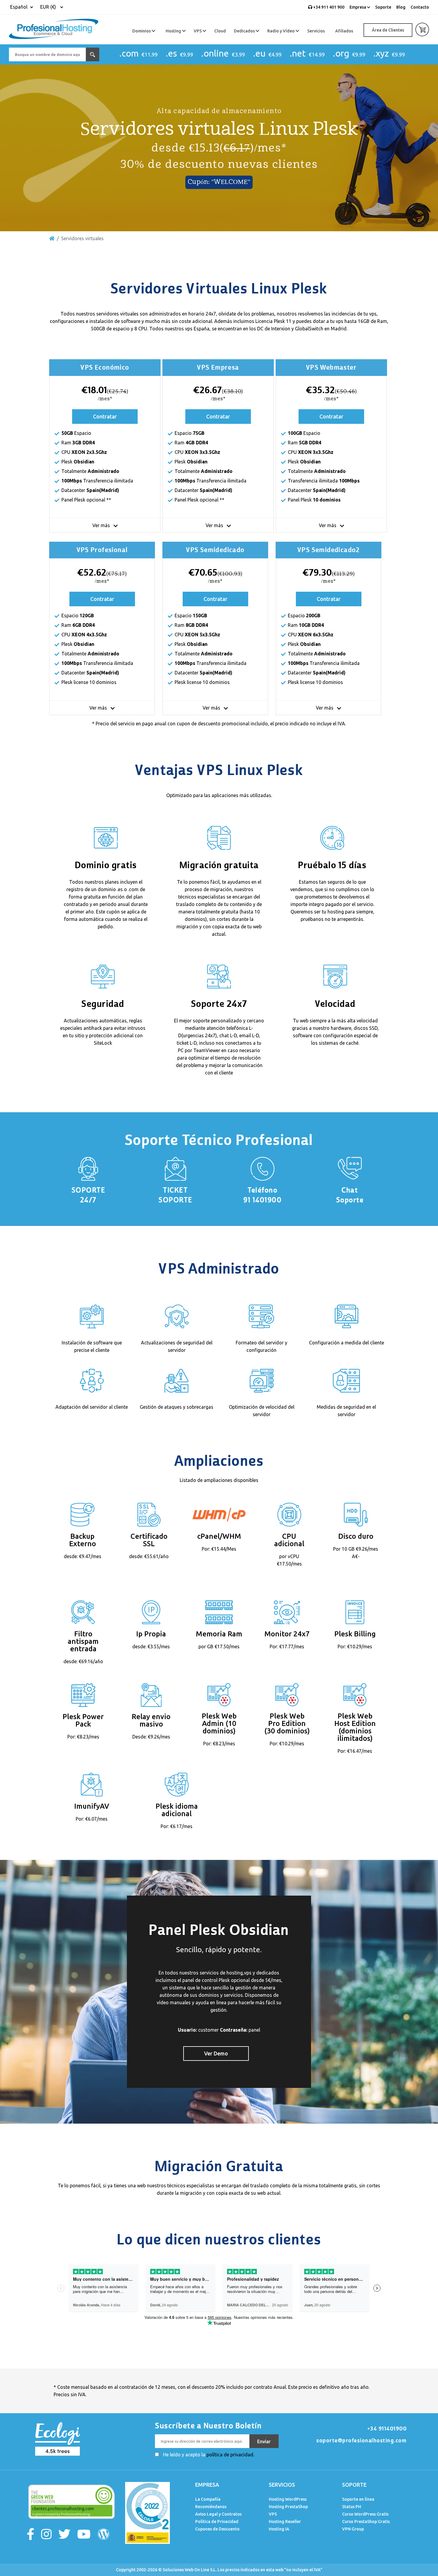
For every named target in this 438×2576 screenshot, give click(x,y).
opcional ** (99, 500)
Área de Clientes (388, 30)
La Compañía (208, 2499)
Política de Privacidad (217, 2522)
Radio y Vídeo (281, 31)
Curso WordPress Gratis (365, 2514)
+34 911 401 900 (328, 7)
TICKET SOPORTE (175, 1195)
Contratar (105, 416)
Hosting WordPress (288, 2499)
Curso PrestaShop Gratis (366, 2522)
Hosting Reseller (285, 2522)
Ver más (102, 525)
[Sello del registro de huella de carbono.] (147, 2512)
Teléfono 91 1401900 (263, 1195)
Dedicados (245, 31)
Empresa (358, 7)
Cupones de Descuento (217, 2529)
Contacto (420, 7)
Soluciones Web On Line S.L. (190, 2570)
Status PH (352, 2507)
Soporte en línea (358, 2499)
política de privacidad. (230, 2455)
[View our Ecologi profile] (57, 2438)
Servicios (316, 31)
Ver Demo (216, 2053)
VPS (198, 31)
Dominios (142, 31)
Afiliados (344, 31)
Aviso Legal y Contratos (218, 2514)
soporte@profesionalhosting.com (362, 2441)
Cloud (220, 31)
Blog (401, 7)
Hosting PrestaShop (288, 2507)
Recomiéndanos (211, 2507)
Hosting (174, 31)
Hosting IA (279, 2529)
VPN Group (353, 2529)
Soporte (383, 7)
